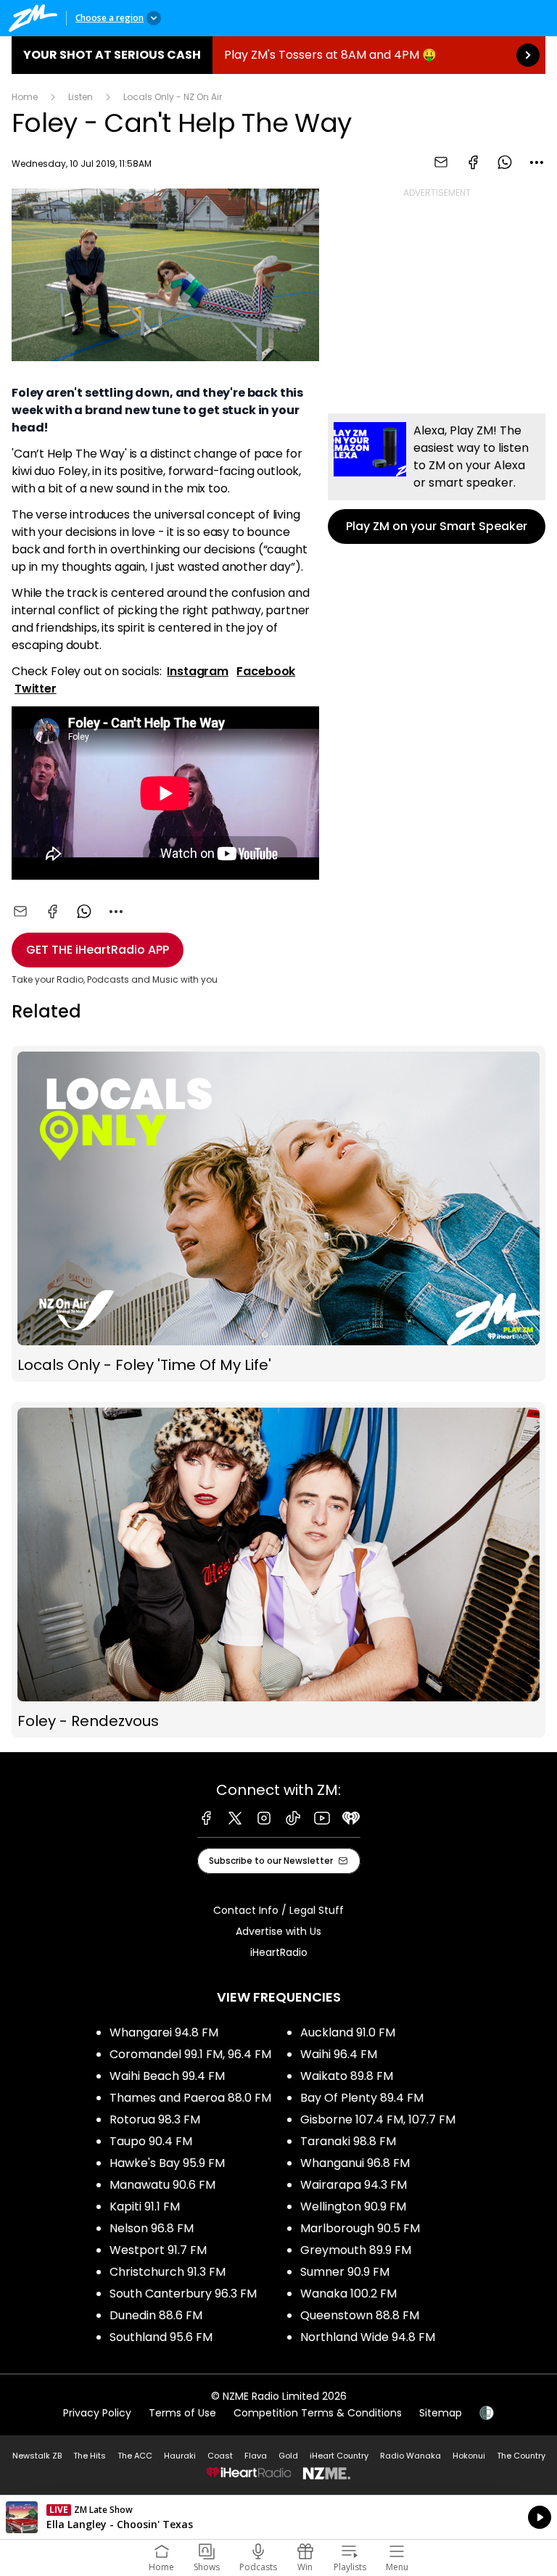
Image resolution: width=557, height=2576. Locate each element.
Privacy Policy (97, 2413)
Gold (288, 2456)
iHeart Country (339, 2456)
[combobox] (537, 162)
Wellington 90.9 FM (353, 2206)
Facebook (266, 671)
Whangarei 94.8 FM (164, 2032)
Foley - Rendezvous (278, 1570)
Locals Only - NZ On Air (173, 97)
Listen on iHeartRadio (278, 2517)
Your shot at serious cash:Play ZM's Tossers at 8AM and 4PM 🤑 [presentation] (278, 55)
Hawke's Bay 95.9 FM (167, 2163)
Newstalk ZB (37, 2456)
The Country (521, 2456)
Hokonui (469, 2456)
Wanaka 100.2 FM (348, 2294)
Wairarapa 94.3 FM (354, 2185)
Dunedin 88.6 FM (156, 2315)
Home (25, 97)
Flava (256, 2456)
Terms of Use (182, 2413)
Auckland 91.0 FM (348, 2032)
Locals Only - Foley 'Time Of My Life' (278, 1214)
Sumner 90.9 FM (345, 2272)
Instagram (198, 671)
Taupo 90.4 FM (151, 2141)
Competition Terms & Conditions (318, 2413)
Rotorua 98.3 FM (155, 2119)
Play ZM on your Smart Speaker (437, 479)
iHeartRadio (279, 1952)
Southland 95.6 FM (161, 2337)
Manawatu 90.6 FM (162, 2185)
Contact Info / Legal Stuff (278, 1910)
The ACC (135, 2456)
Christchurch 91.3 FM (168, 2272)
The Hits (90, 2456)
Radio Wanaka (410, 2456)
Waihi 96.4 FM (339, 2054)
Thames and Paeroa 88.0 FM (190, 2098)
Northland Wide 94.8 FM (368, 2337)
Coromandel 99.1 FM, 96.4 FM (190, 2054)
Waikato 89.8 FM (347, 2076)
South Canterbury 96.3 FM (183, 2294)
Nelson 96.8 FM (152, 2228)
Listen (81, 97)
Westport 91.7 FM (158, 2250)
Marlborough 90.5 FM (360, 2228)
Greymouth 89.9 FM (356, 2250)
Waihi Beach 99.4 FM (167, 2076)
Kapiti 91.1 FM (145, 2206)
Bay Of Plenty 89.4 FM (362, 2098)
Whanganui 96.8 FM (355, 2163)
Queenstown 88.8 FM (360, 2315)
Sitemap (441, 2413)
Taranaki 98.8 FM (348, 2141)
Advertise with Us (278, 1931)
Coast (220, 2456)
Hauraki (180, 2456)
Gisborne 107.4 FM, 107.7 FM (378, 2119)
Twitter (36, 689)
